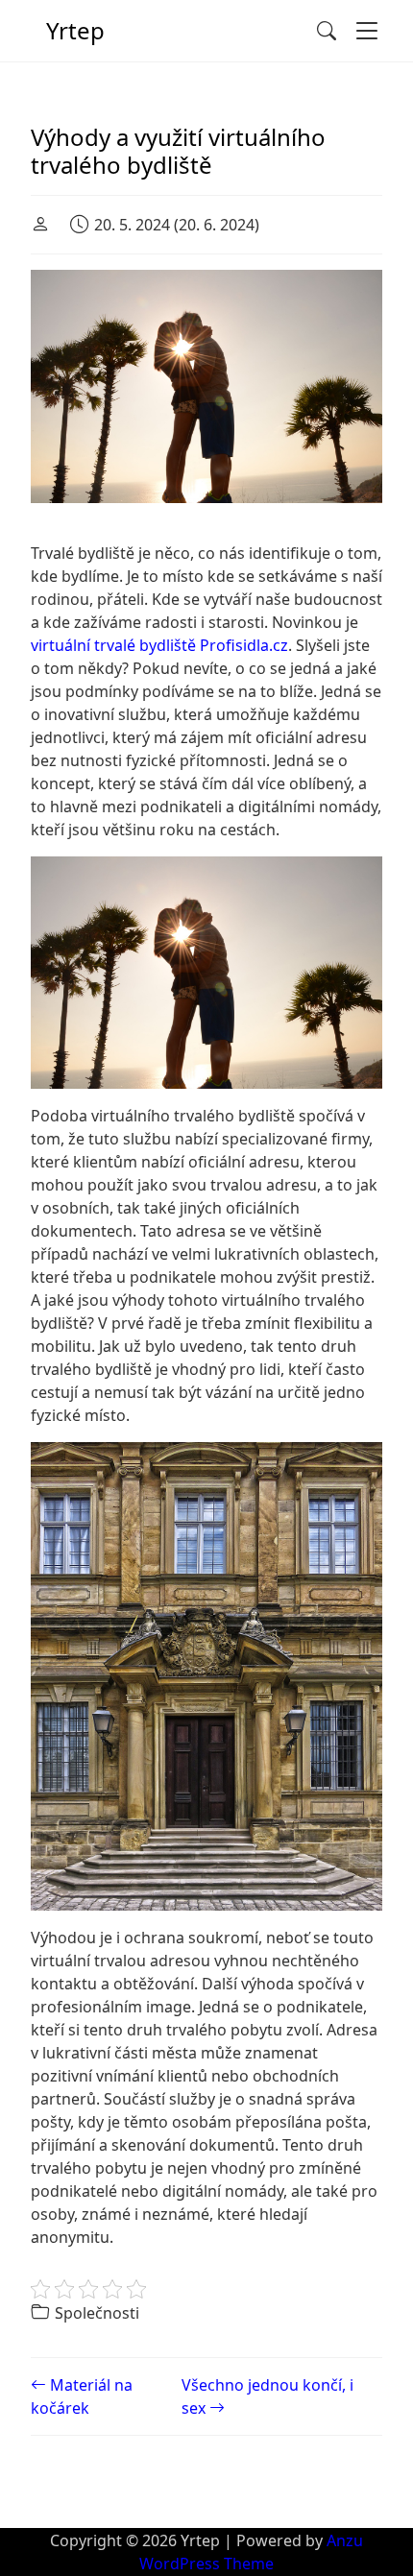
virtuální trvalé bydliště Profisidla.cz (159, 645)
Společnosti (97, 2313)
